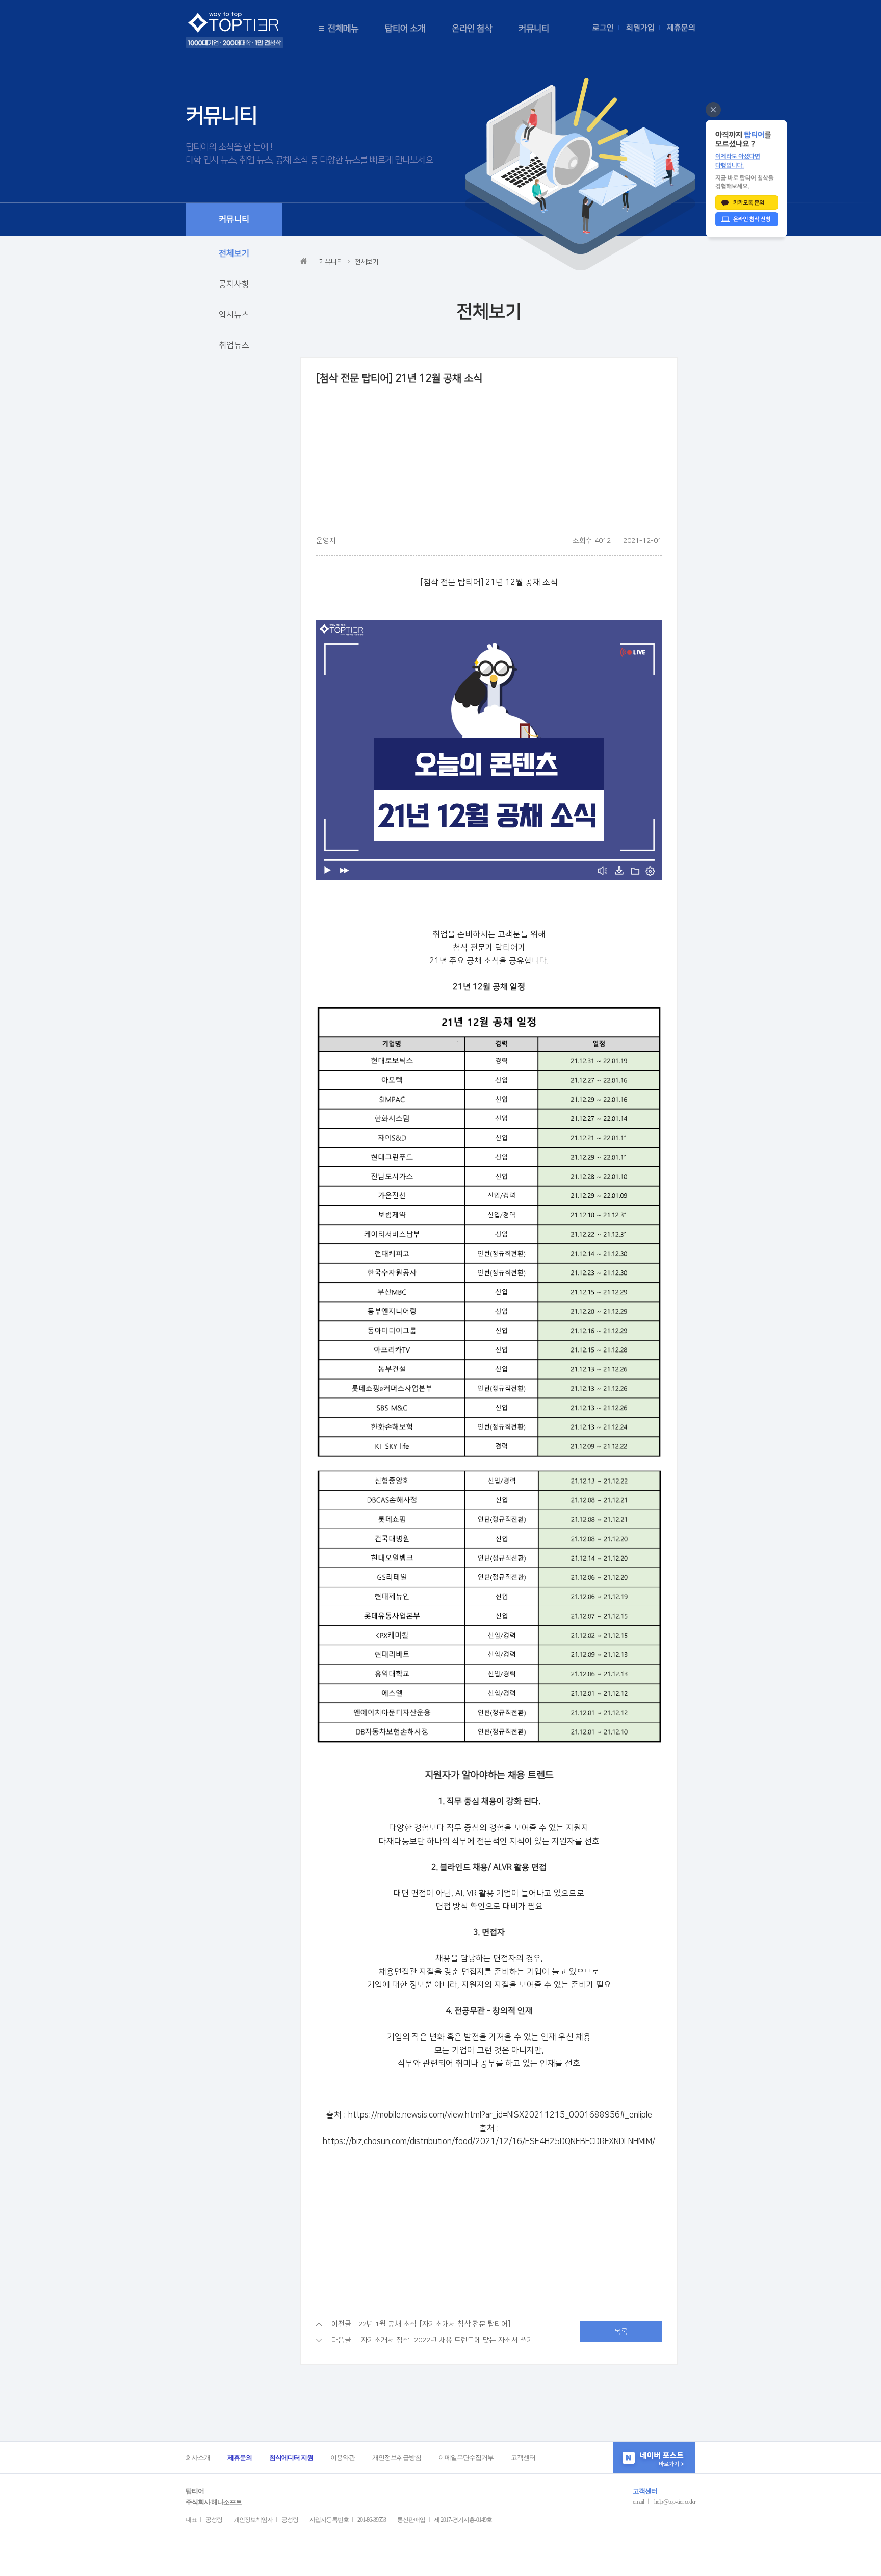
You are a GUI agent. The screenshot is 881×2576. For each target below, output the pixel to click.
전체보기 (234, 253)
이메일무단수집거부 (466, 2457)
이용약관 (343, 2457)
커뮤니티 (534, 29)
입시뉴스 (234, 315)
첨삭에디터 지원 (291, 2457)
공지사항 (234, 284)
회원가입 (640, 28)
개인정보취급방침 (397, 2457)
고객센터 (523, 2457)
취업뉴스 (234, 345)
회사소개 (198, 2457)
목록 (621, 2332)
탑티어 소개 (405, 29)
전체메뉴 (343, 29)
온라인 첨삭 (472, 29)
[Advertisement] (489, 464)
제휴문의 (681, 28)
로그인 (603, 28)
